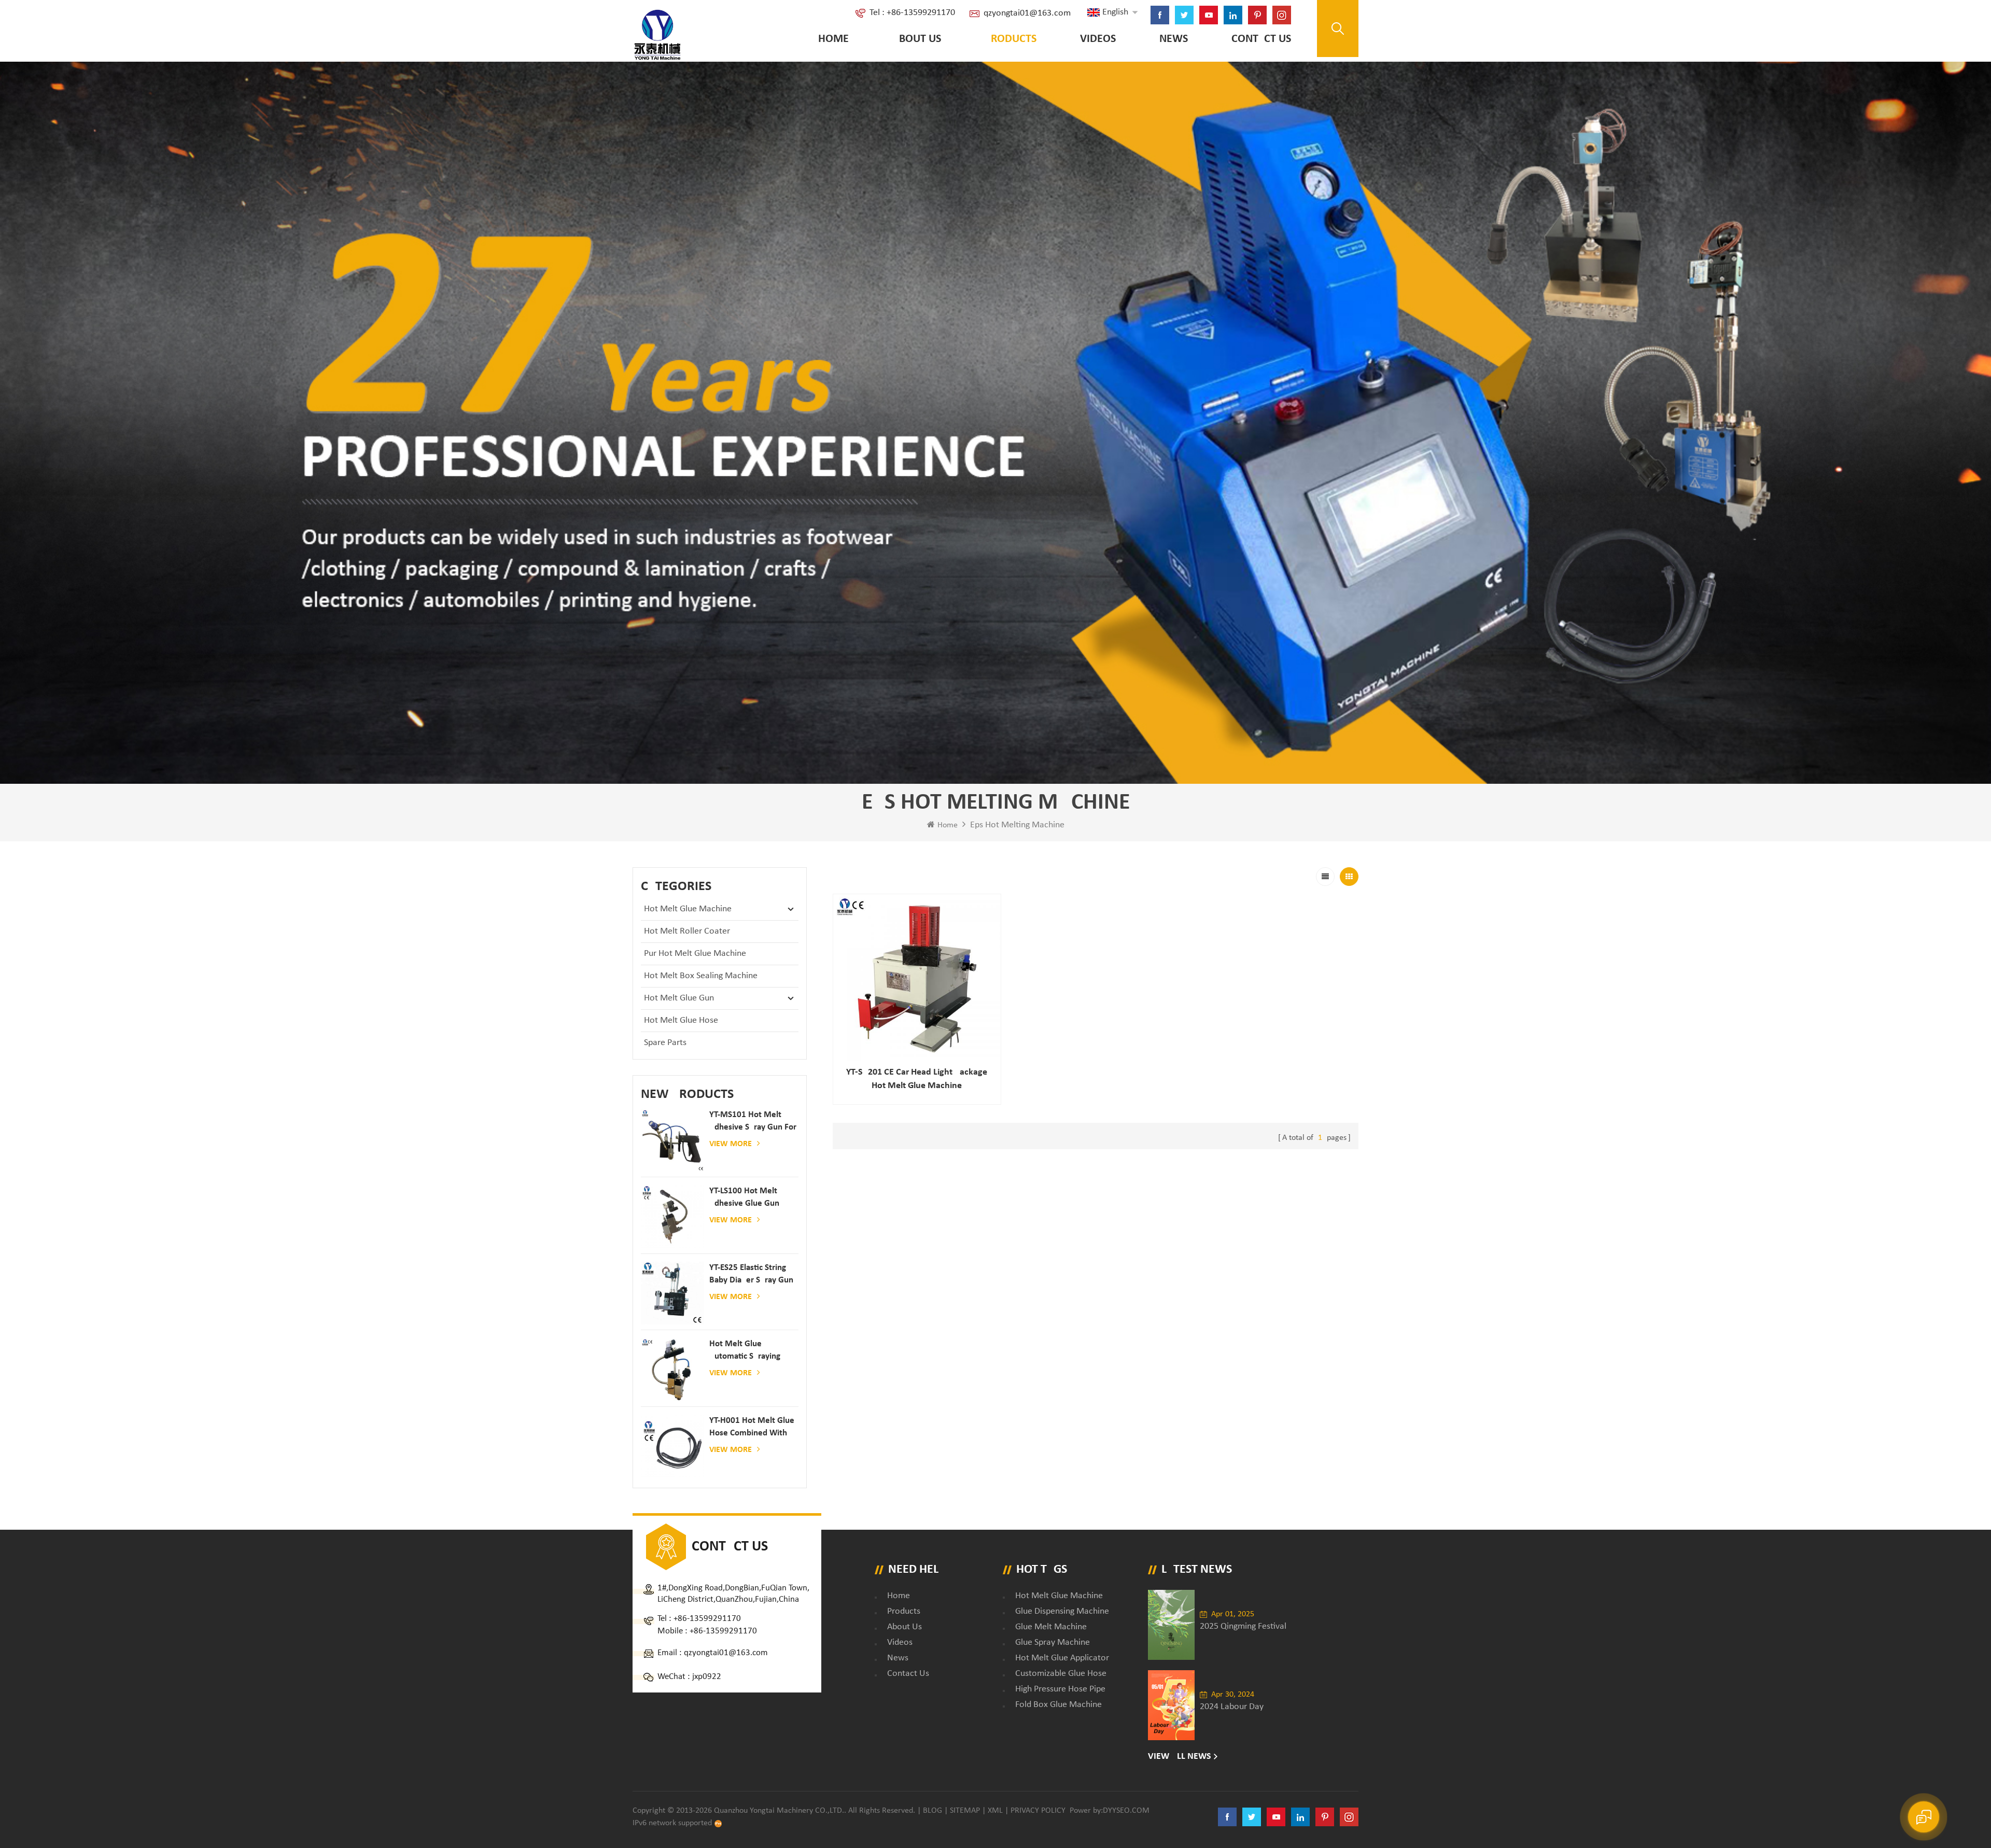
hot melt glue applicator (1062, 1658)
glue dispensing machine (1062, 1611)
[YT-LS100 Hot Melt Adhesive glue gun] (672, 1217)
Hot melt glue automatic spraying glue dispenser (745, 1351)
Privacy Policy (1038, 1811)
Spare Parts (665, 1043)
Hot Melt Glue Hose (681, 1020)
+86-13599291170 (707, 1619)
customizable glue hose (1061, 1674)
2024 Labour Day (1232, 1707)
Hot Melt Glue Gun (679, 998)
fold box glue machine (1058, 1705)
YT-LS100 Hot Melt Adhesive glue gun (744, 1197)
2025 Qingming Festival (1243, 1626)
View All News (1180, 1757)
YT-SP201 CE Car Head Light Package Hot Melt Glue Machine (917, 1079)
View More (731, 1144)
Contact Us (1261, 39)
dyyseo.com (1126, 1811)
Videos (1098, 39)
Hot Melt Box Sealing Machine (701, 976)
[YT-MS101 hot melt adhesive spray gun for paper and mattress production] (672, 1140)
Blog (933, 1811)
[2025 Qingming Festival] (1171, 1625)
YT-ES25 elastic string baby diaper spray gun (751, 1274)
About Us (917, 39)
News (1174, 39)
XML (995, 1811)
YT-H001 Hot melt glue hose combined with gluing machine (752, 1428)
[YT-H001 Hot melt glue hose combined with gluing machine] (672, 1446)
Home (833, 39)
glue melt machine (1051, 1627)
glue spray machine (1053, 1642)
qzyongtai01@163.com (1027, 13)
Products (1011, 39)
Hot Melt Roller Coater (687, 931)
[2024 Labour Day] (1171, 1705)
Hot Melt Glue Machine (688, 909)
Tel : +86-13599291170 (912, 13)
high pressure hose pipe (1060, 1689)
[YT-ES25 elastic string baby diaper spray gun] (672, 1293)
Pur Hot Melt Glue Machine (695, 954)
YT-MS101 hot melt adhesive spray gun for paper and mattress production (753, 1122)
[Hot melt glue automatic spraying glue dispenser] (672, 1370)
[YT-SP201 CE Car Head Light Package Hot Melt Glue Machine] (917, 978)
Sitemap (965, 1811)
